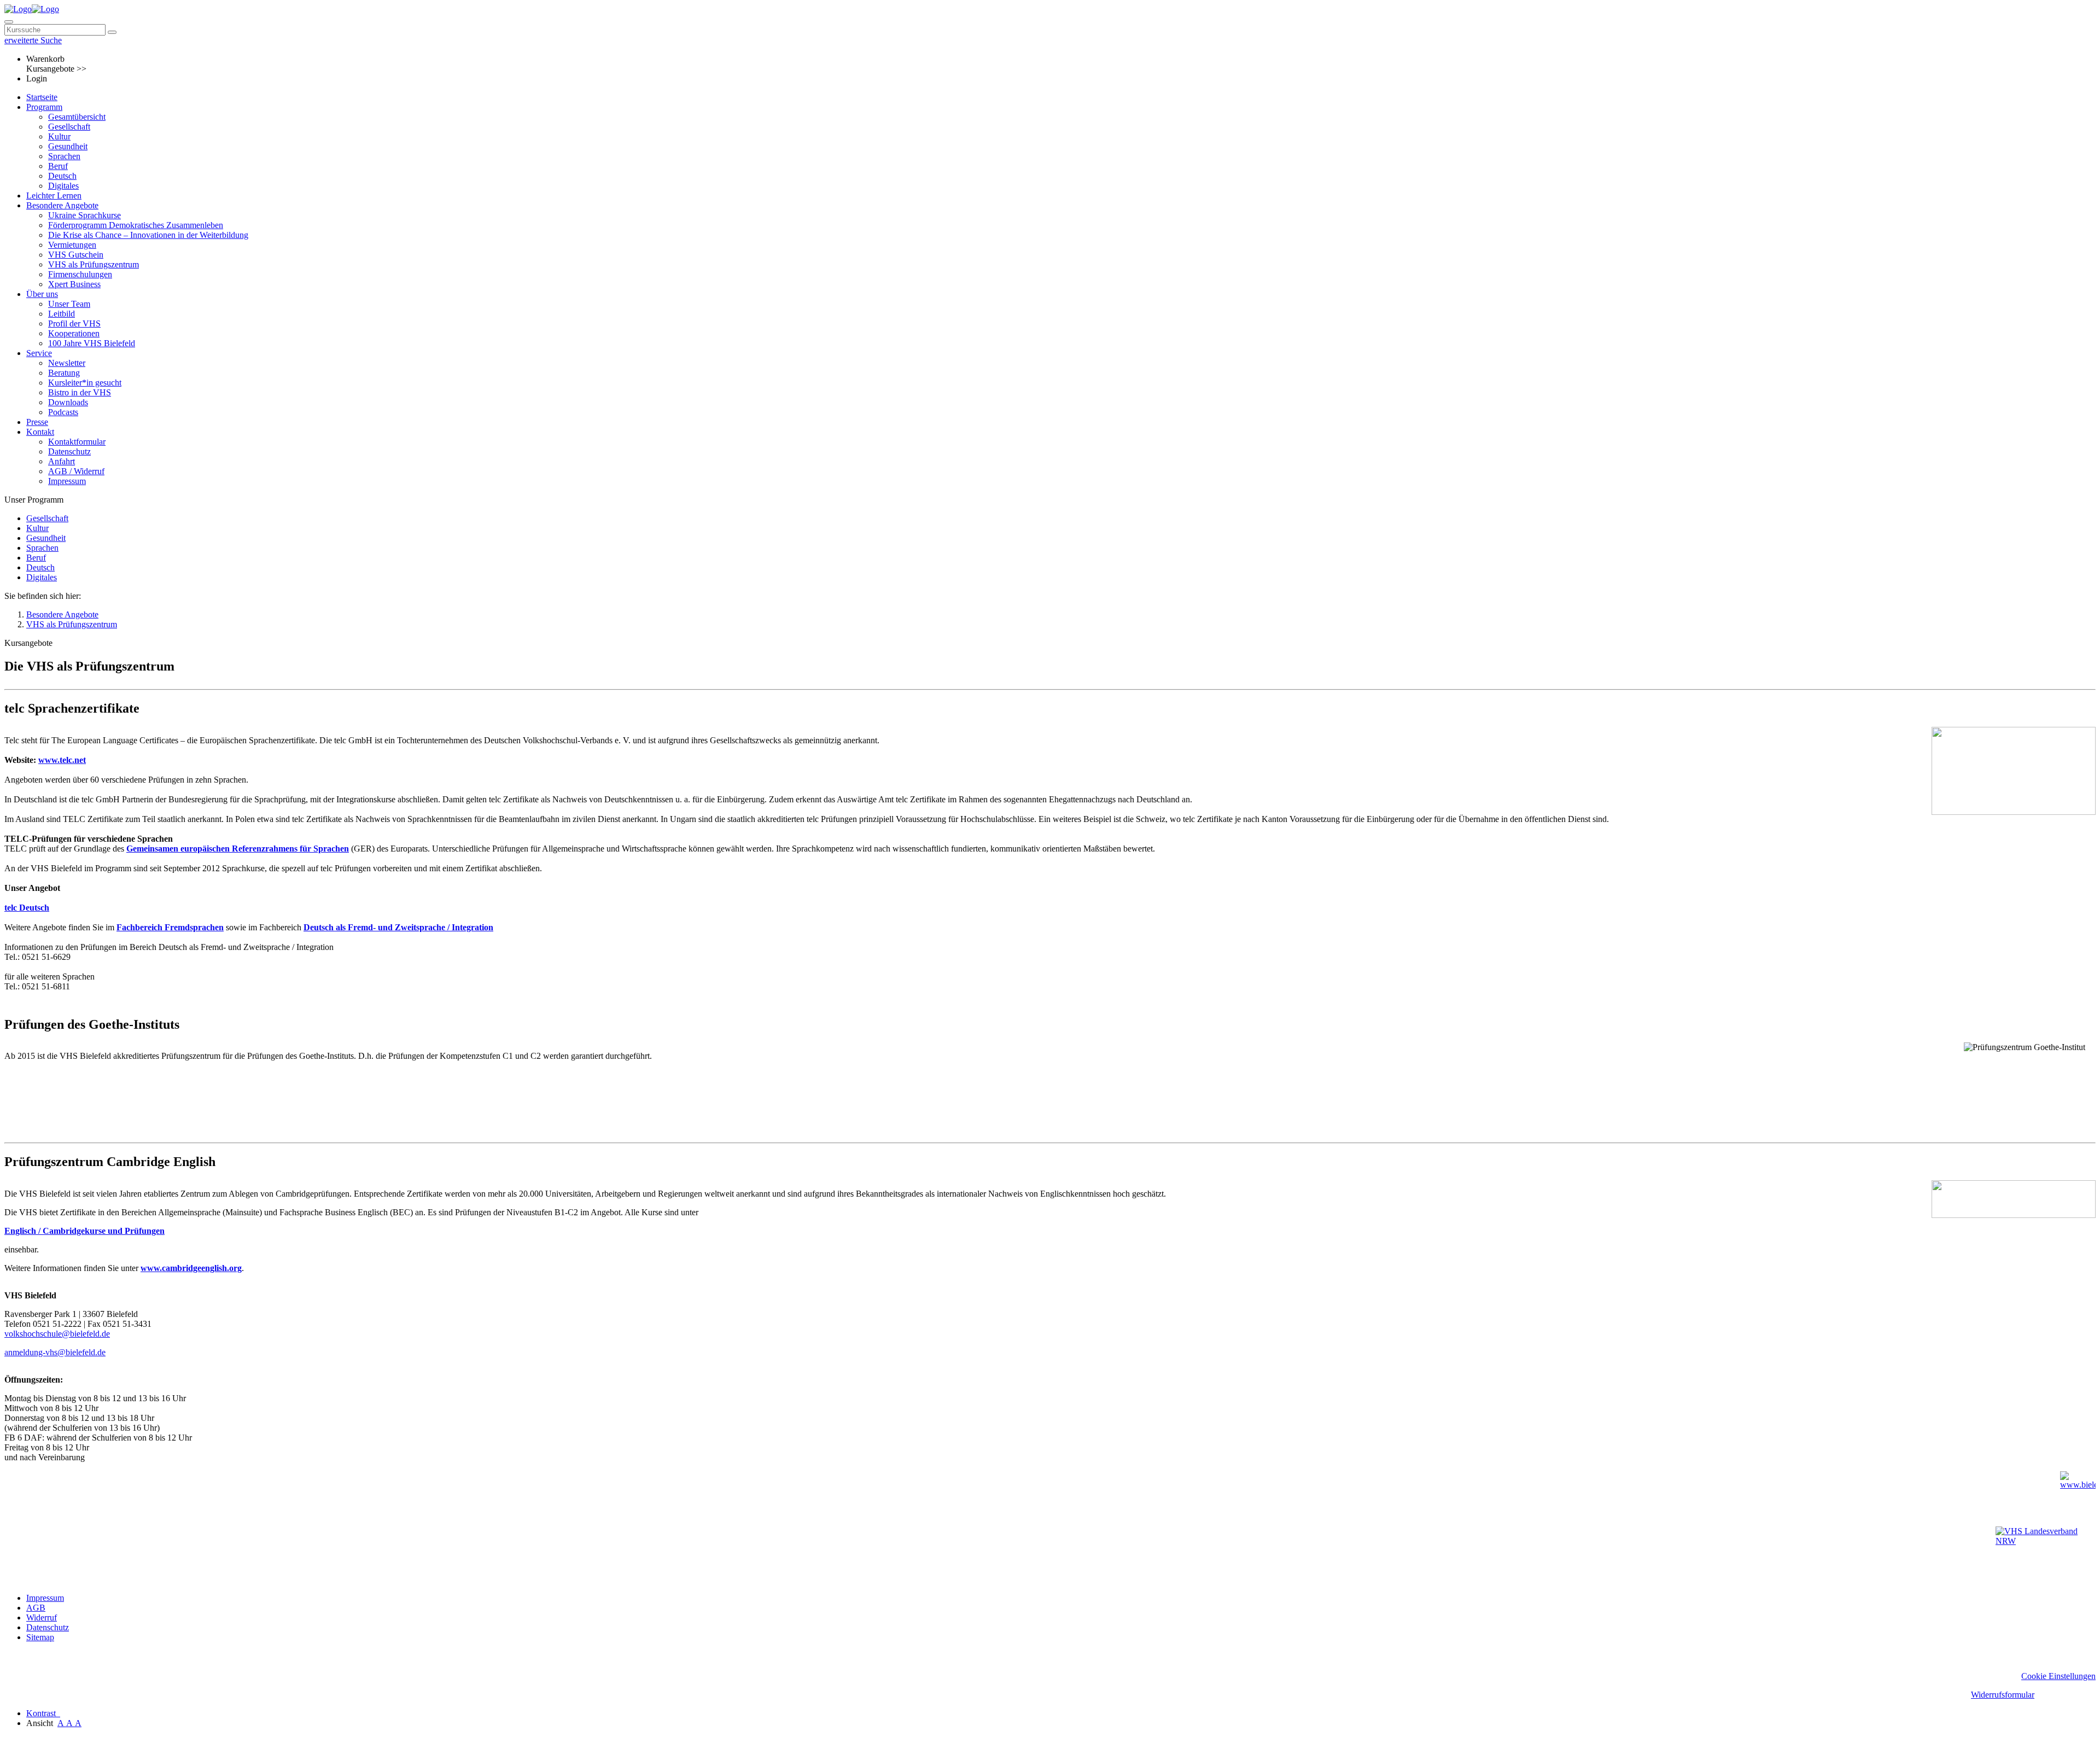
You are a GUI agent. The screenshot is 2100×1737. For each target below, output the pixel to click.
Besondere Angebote (62, 205)
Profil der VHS (74, 323)
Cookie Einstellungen (2058, 1676)
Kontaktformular (77, 442)
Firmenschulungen (80, 274)
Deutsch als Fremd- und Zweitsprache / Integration (398, 927)
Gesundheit (68, 146)
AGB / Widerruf (76, 471)
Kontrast (43, 1713)
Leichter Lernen (54, 196)
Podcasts (63, 412)
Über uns (42, 294)
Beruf (58, 166)
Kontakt (40, 432)
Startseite (42, 97)
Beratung (64, 373)
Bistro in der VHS (80, 392)
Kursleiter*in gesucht (85, 383)
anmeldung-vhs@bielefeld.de (55, 1352)
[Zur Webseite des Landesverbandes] (2046, 1553)
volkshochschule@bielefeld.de (57, 1334)
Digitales (63, 186)
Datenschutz (69, 451)
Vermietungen (72, 245)
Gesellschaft (69, 127)
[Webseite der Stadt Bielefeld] (2078, 1496)
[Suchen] (112, 32)
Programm (44, 107)
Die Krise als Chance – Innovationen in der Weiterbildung (148, 235)
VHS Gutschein (76, 255)
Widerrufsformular (2003, 1695)
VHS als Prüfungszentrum (94, 264)
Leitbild (62, 314)
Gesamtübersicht (77, 117)
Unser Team (69, 304)
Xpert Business (74, 284)
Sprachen (64, 156)
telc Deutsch (27, 908)
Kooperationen (74, 333)
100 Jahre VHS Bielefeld (92, 343)
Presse (37, 422)
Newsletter (67, 363)
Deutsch (62, 176)
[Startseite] (32, 9)
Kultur (59, 136)
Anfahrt (62, 461)
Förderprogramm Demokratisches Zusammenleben (136, 225)
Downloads (68, 402)
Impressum (67, 481)
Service (39, 353)
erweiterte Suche (33, 40)
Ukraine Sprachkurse (84, 215)
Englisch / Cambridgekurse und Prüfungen (84, 1231)
